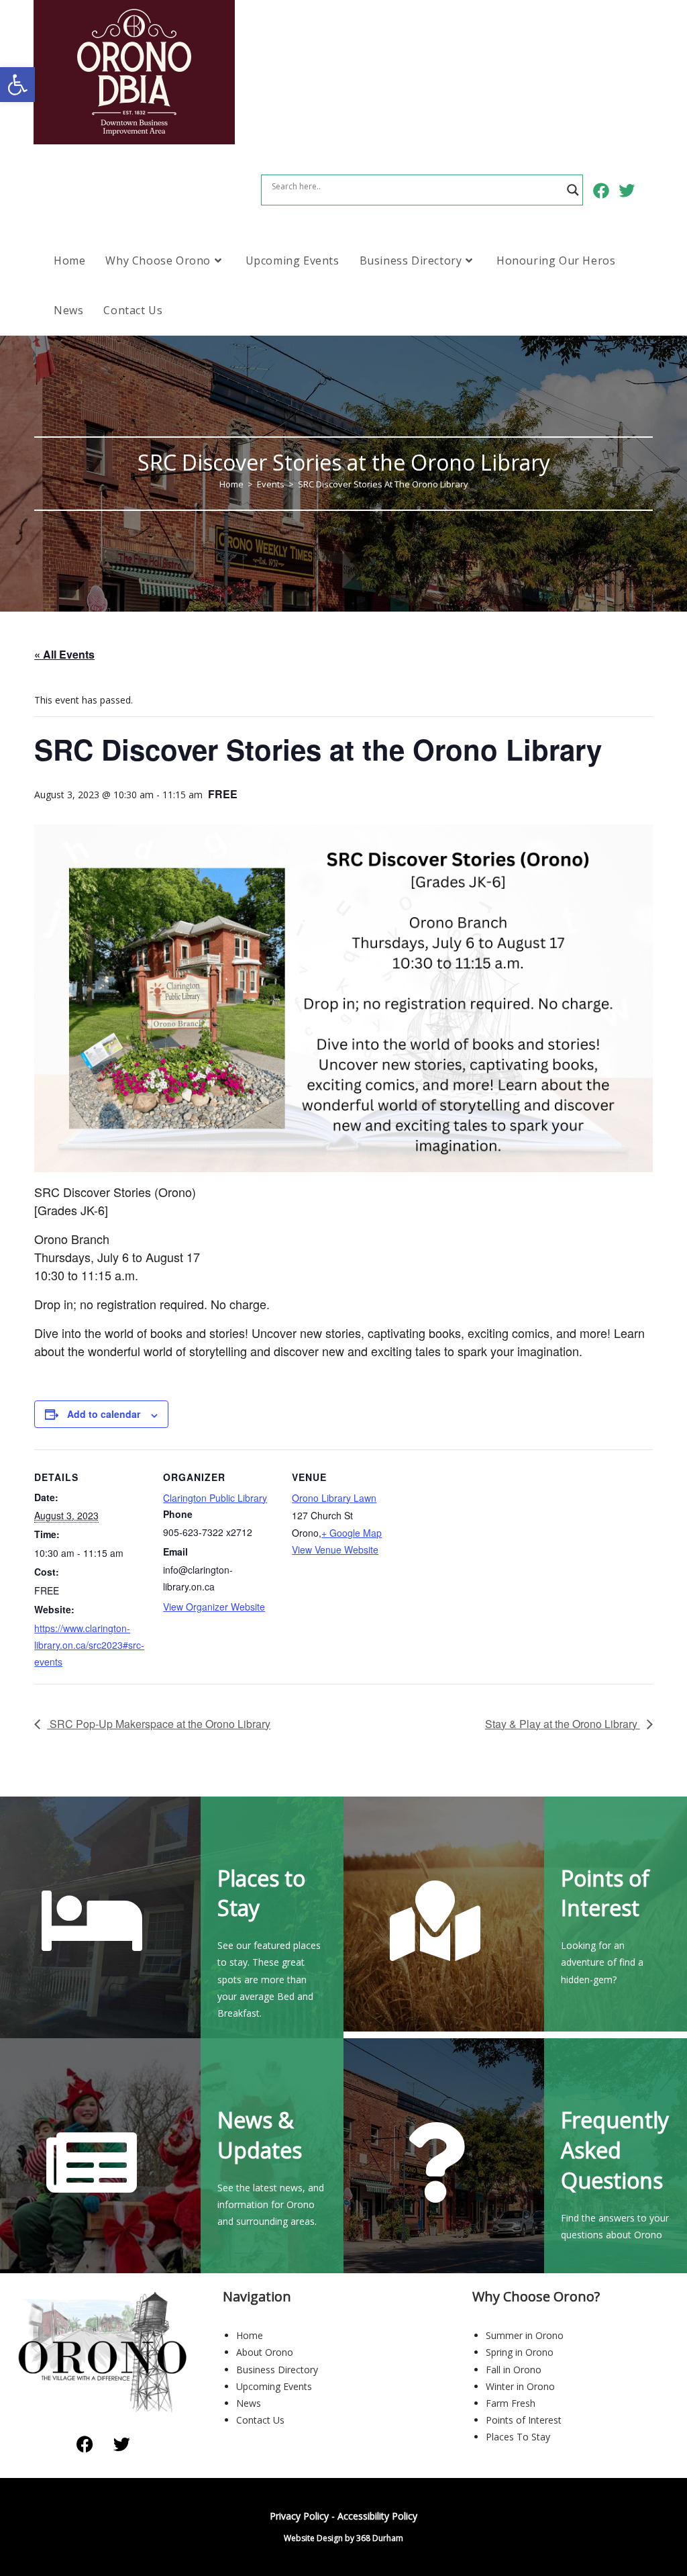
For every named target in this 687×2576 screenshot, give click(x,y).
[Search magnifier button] (573, 190)
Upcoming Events (274, 2386)
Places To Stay (518, 2437)
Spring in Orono (520, 2352)
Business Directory (277, 2370)
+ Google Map (352, 1533)
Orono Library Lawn (334, 1498)
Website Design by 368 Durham (343, 2538)
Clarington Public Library (215, 1498)
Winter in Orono (520, 2386)
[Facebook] (85, 2444)
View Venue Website (335, 1549)
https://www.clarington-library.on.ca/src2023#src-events (89, 1645)
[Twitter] (121, 2444)
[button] (17, 85)
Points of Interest (524, 2420)
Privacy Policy (299, 2516)
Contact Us (260, 2420)
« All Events (64, 654)
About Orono (265, 2352)
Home (250, 2335)
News (249, 2403)
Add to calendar (104, 1414)
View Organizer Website (214, 1607)
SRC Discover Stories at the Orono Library (383, 484)
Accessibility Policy (377, 2516)
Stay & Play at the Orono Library (563, 1724)
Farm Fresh (511, 2403)
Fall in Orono (514, 2370)
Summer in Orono (525, 2335)
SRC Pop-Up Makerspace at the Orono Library (159, 1724)
